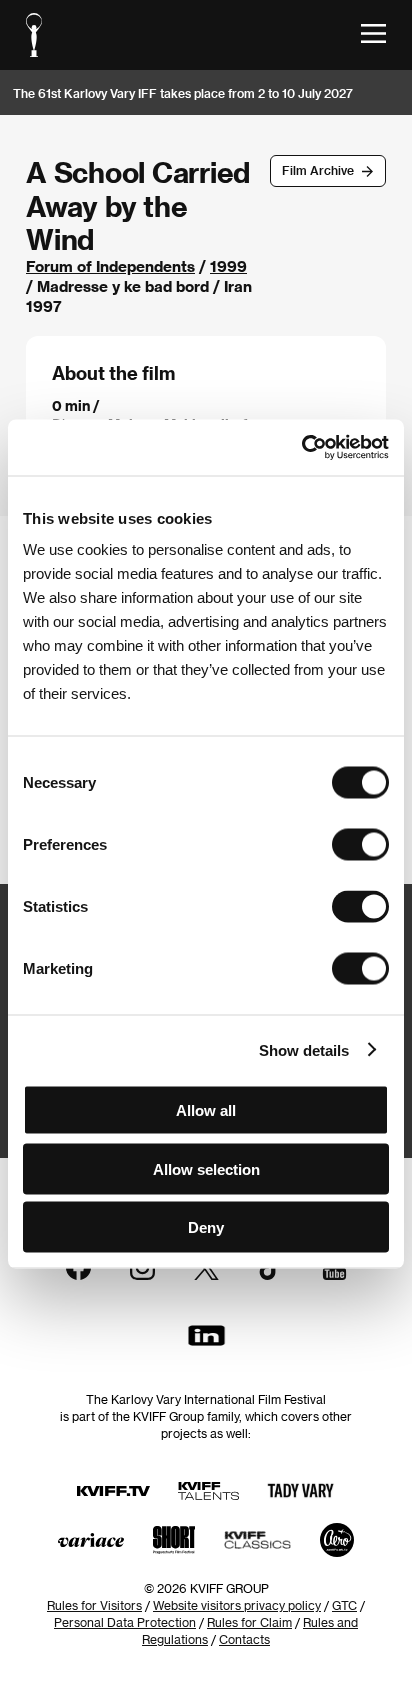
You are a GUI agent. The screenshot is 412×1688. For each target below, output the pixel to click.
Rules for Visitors (94, 1605)
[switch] (360, 845)
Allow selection (206, 1168)
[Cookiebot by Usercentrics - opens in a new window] (301, 448)
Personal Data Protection (125, 1622)
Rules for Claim (249, 1622)
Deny (206, 1227)
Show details (304, 1049)
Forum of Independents (110, 266)
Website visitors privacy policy (237, 1605)
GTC (344, 1605)
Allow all (206, 1110)
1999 (228, 266)
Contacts (244, 1639)
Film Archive (318, 170)
